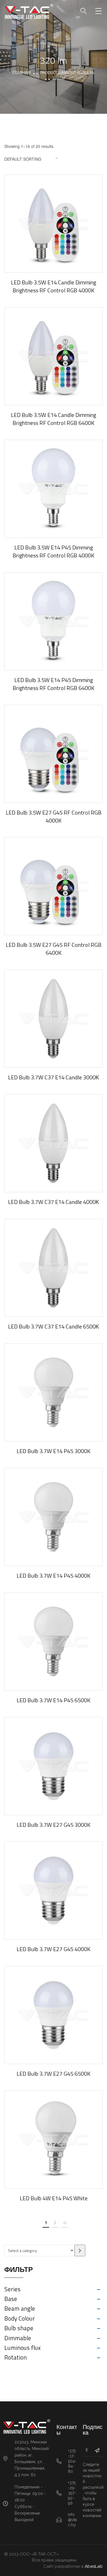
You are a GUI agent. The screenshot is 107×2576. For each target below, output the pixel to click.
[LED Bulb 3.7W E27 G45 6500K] (53, 2015)
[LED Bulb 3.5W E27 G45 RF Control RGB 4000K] (53, 754)
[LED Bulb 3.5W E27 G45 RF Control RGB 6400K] (53, 886)
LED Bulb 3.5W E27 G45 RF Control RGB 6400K (54, 949)
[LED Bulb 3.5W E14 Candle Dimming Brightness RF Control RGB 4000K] (53, 224)
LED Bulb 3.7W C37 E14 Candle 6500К (53, 1326)
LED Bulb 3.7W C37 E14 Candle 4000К (53, 1202)
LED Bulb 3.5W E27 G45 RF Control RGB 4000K (54, 816)
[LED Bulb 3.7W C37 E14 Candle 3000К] (53, 1019)
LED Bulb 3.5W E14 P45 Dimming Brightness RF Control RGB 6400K (53, 684)
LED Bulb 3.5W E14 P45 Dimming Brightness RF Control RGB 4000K (53, 551)
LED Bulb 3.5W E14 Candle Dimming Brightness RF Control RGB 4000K (53, 286)
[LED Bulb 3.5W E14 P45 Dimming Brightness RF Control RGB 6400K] (53, 621)
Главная (22, 72)
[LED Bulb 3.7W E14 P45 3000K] (53, 1392)
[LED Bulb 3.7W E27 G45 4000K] (53, 1890)
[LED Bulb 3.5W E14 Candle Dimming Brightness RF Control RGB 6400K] (53, 356)
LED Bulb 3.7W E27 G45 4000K (53, 1949)
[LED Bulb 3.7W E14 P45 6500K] (53, 1642)
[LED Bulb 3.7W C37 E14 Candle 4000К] (53, 1143)
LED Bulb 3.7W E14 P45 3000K (53, 1451)
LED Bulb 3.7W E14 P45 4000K (53, 1576)
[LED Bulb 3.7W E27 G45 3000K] (53, 1766)
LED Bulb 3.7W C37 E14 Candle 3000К (53, 1077)
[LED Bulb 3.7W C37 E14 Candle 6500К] (53, 1268)
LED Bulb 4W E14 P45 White (54, 2198)
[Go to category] (80, 2250)
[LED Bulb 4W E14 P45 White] (53, 2140)
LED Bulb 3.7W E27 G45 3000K (53, 1825)
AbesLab (94, 2566)
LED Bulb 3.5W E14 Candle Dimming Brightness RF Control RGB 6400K (53, 419)
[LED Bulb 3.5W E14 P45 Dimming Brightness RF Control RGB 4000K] (53, 489)
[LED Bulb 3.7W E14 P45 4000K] (53, 1517)
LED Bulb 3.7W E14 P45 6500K (53, 1700)
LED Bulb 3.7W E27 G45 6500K (53, 2074)
